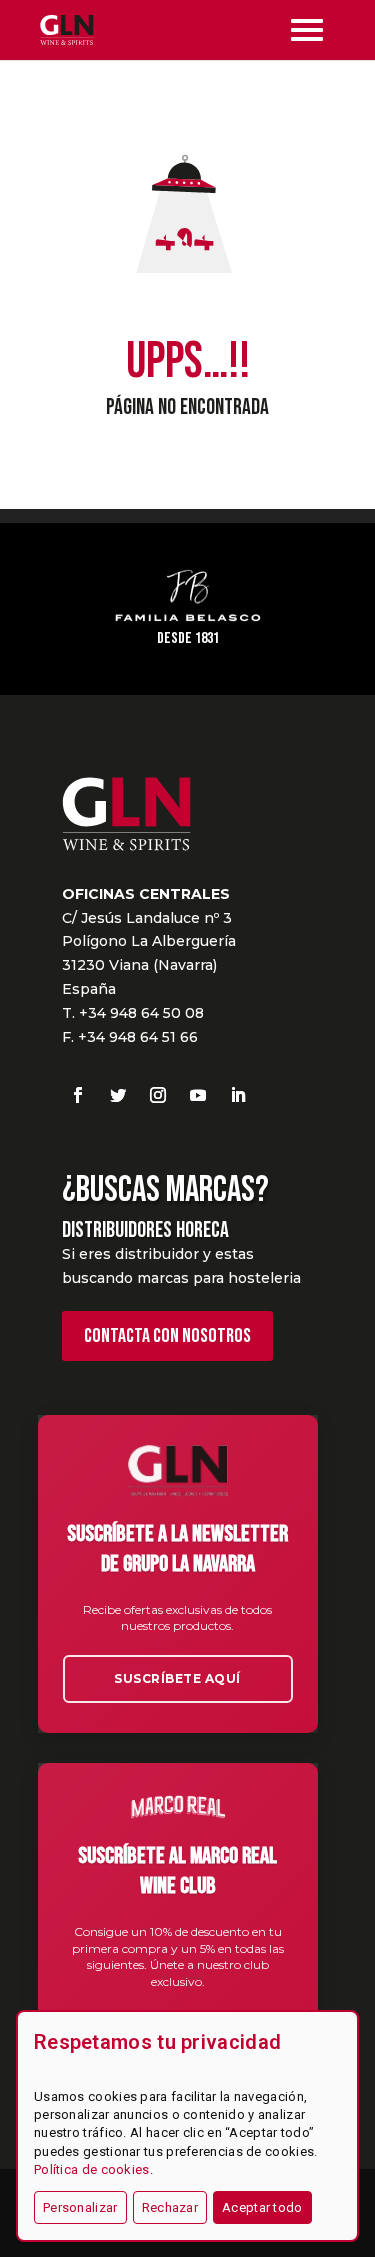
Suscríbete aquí (177, 1678)
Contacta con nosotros (167, 1336)
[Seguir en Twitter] (118, 1095)
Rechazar (170, 2207)
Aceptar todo (262, 2207)
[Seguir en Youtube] (198, 1095)
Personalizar (80, 2207)
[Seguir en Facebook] (78, 1095)
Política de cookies (92, 2169)
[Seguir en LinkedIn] (238, 1095)
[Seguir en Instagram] (158, 1095)
